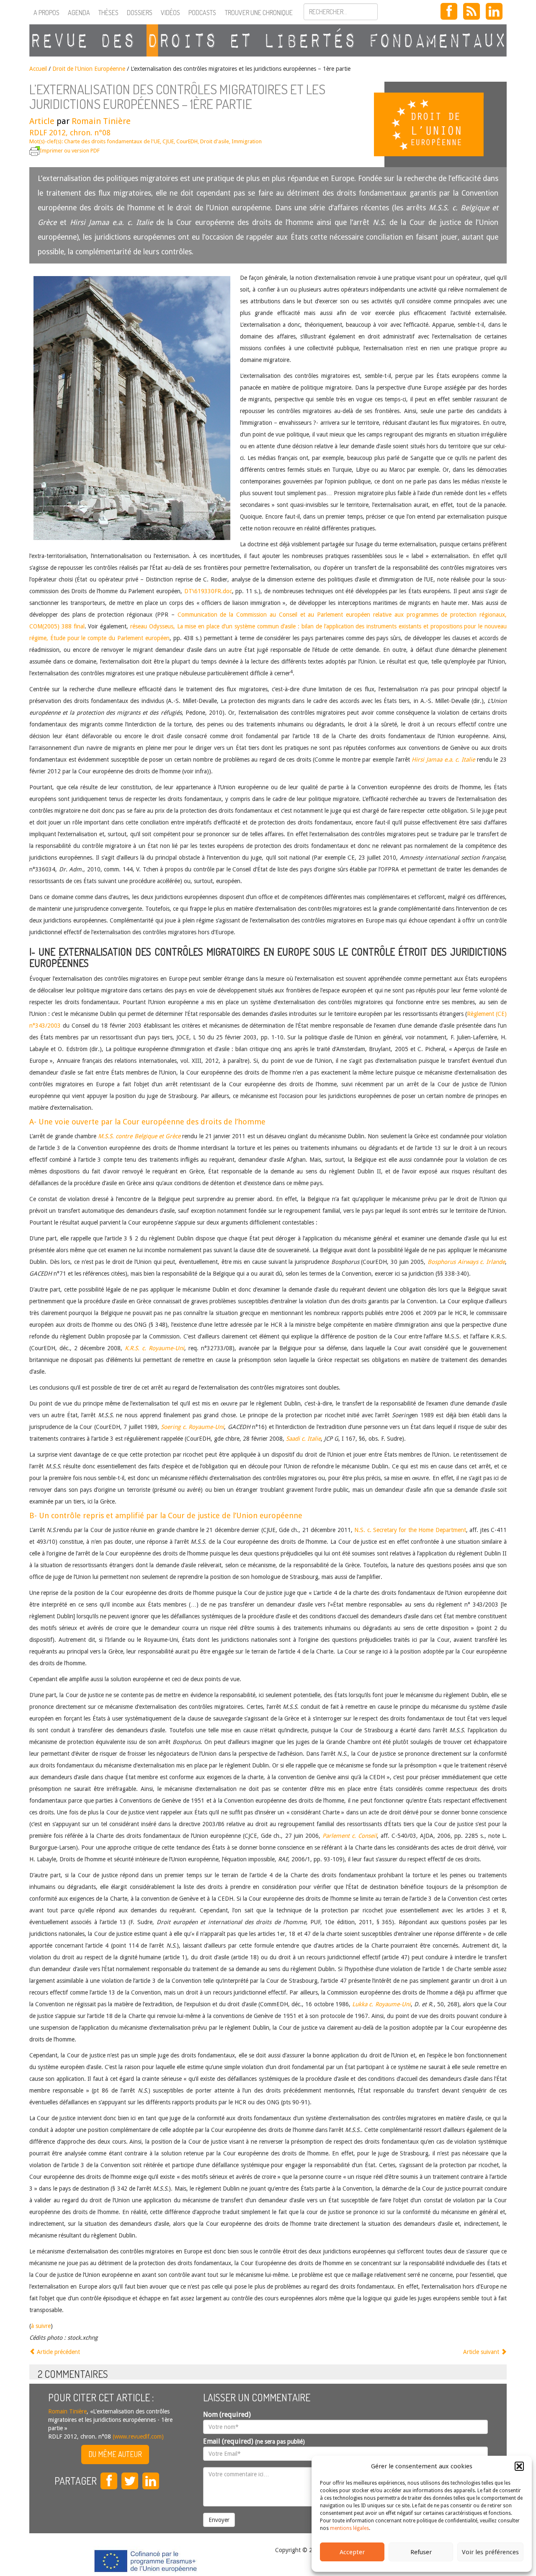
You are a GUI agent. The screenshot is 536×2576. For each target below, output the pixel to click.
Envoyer (219, 2520)
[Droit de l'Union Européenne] (446, 124)
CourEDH (187, 141)
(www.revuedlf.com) (137, 2436)
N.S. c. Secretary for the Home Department (410, 1530)
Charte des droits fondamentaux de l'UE (112, 141)
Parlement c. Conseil (350, 1836)
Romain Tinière (101, 121)
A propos (46, 13)
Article (42, 121)
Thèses (108, 13)
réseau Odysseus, (154, 626)
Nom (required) (227, 2415)
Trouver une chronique (259, 13)
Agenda (79, 13)
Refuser (421, 2552)
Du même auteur (115, 2454)
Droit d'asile (215, 141)
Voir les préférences (490, 2552)
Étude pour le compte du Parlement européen (110, 638)
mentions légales (349, 2528)
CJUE (168, 141)
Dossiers (140, 13)
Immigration (247, 141)
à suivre (41, 2326)
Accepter (352, 2552)
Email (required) (254, 2441)
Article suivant (482, 2352)
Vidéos (170, 13)
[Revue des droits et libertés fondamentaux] (268, 40)
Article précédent (58, 2352)
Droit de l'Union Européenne (89, 69)
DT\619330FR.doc (208, 591)
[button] (519, 2466)
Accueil (38, 69)
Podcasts (202, 13)
